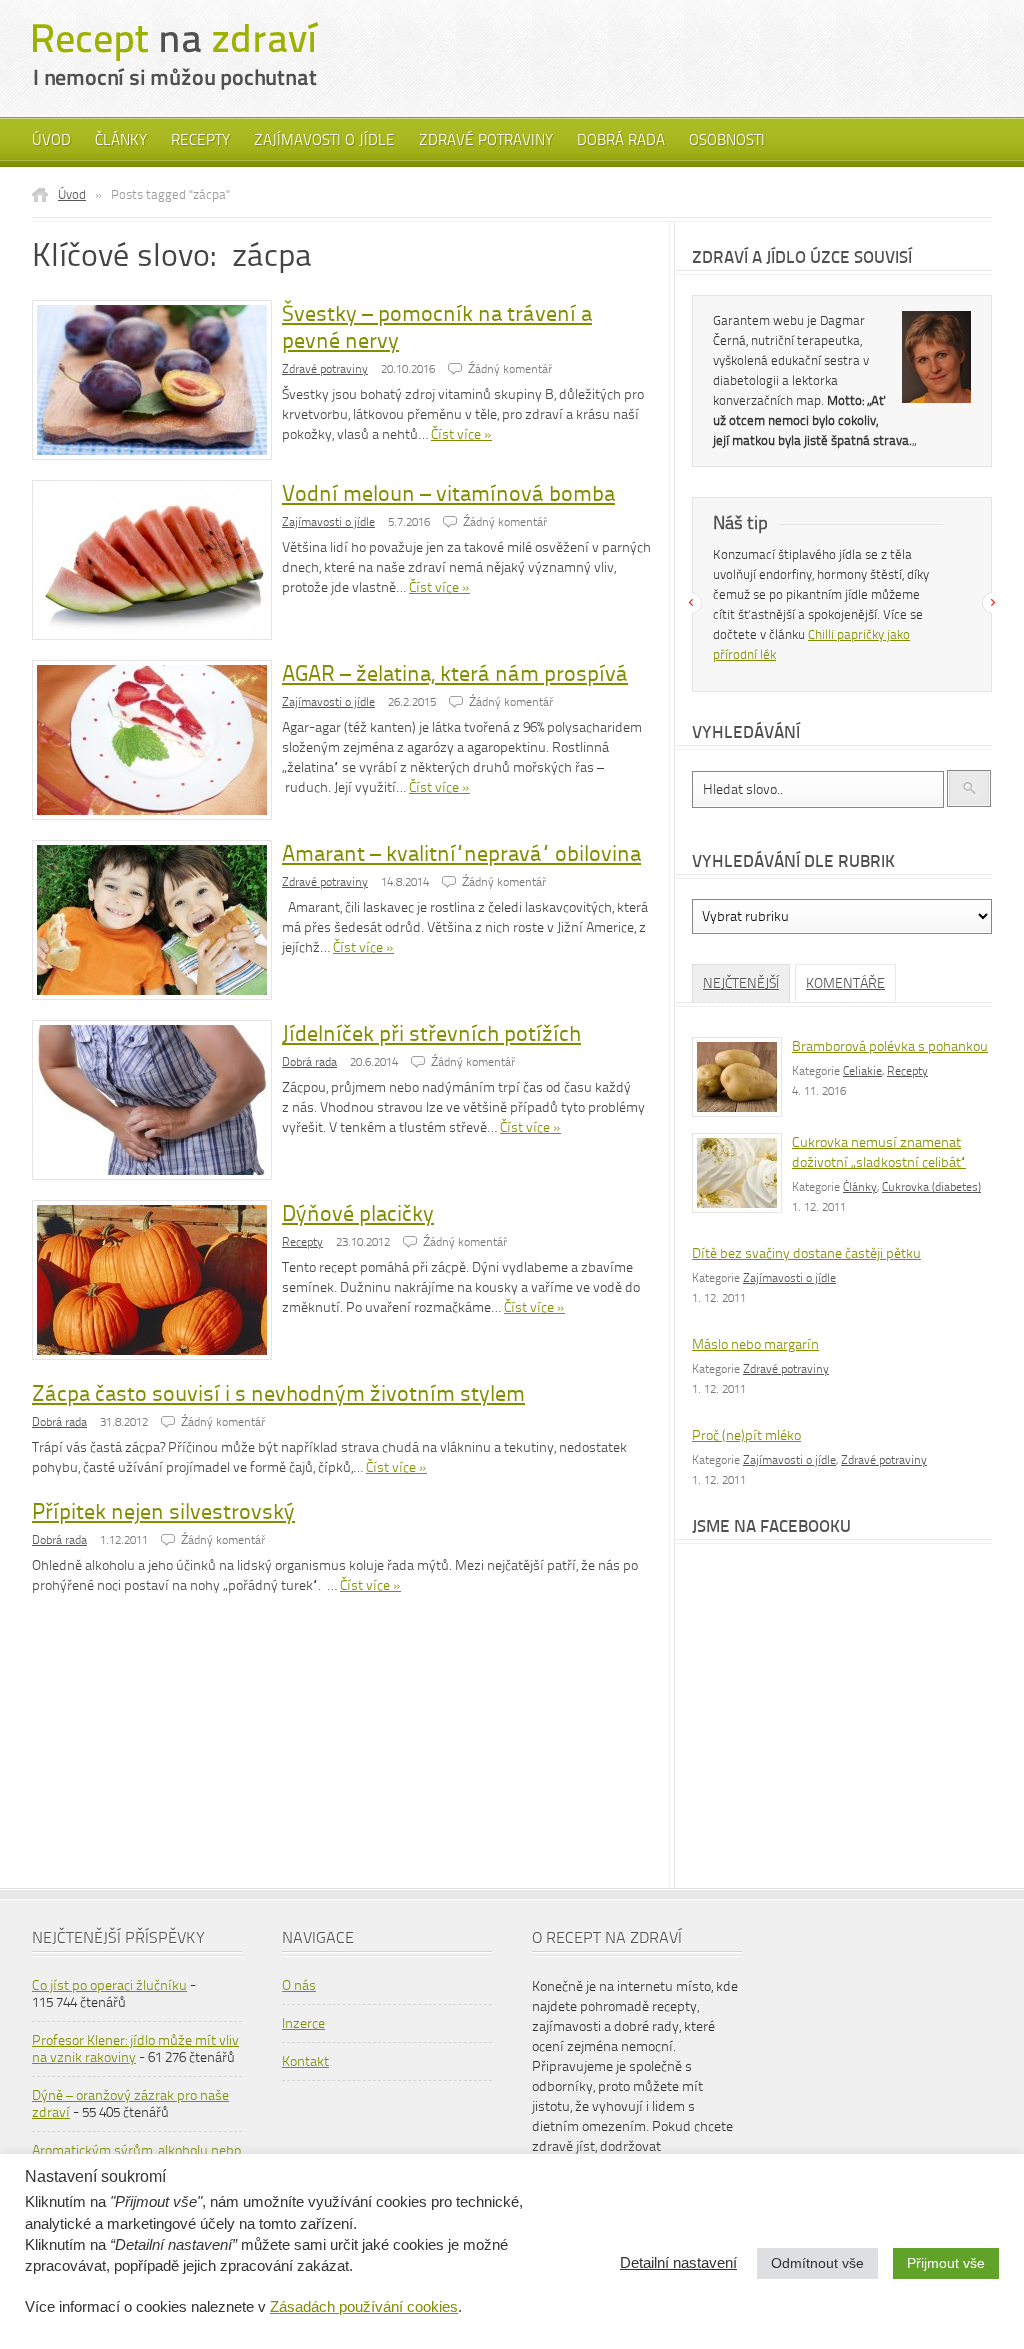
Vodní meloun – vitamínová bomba (448, 493)
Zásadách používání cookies (364, 2307)
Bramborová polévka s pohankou (890, 1046)
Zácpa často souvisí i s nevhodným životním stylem (278, 1393)
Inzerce (303, 2023)
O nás (299, 1985)
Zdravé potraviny (486, 140)
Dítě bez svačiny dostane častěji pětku (806, 1253)
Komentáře (845, 983)
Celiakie (862, 1071)
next (993, 603)
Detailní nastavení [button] (678, 2263)
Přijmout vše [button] (946, 2263)
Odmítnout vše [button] (817, 2263)
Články (121, 140)
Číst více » (461, 434)
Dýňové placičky (358, 1213)
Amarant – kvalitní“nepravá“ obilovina (461, 853)
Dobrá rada (621, 140)
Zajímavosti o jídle (324, 140)
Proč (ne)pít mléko (746, 1435)
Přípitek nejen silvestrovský (163, 1511)
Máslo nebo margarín (755, 1344)
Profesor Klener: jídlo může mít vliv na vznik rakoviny (135, 2049)
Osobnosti (727, 140)
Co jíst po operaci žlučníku (109, 1985)
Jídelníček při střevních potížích (431, 1033)
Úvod (51, 140)
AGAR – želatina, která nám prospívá (455, 673)
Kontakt (305, 2061)
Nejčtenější (741, 983)
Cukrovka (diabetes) (931, 1187)
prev (691, 603)
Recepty (200, 140)
